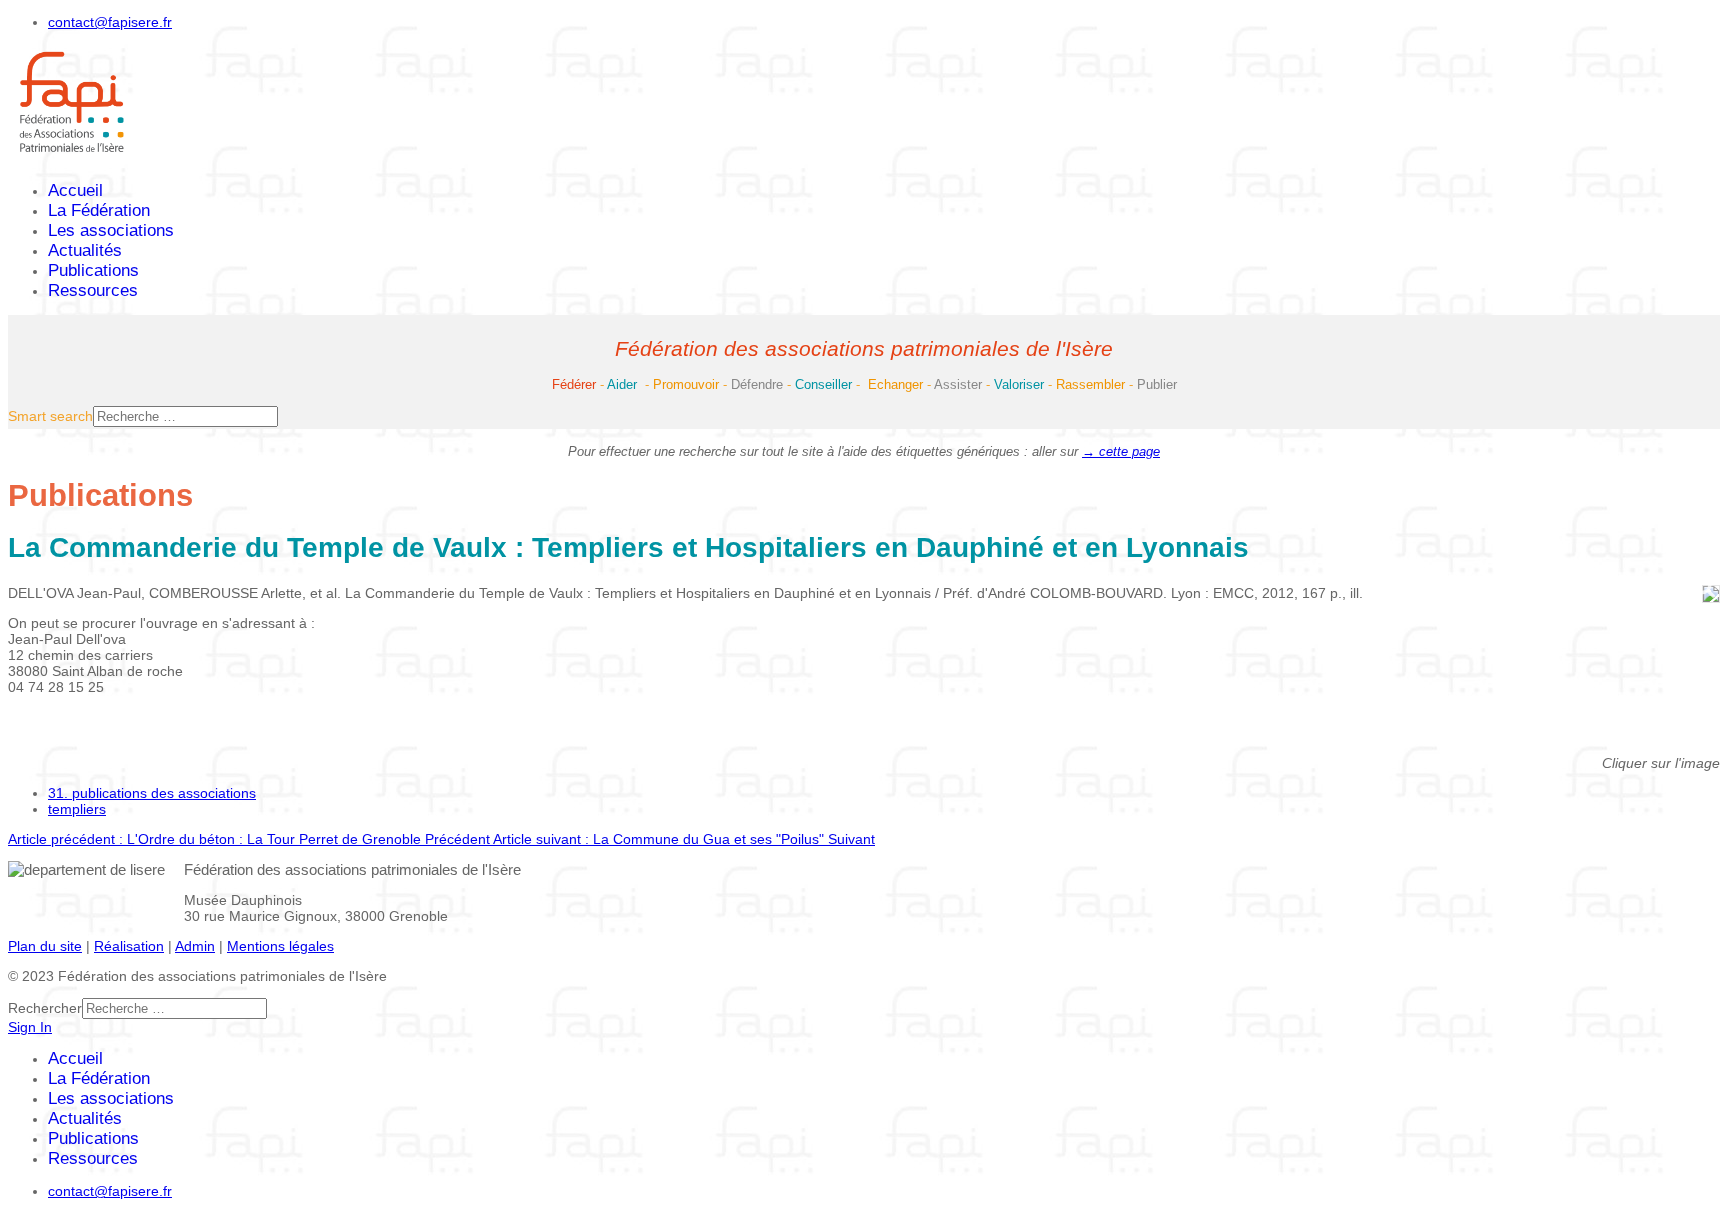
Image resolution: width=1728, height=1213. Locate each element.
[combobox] (185, 416)
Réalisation (129, 946)
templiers (77, 809)
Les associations (111, 230)
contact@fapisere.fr (110, 22)
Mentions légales (280, 946)
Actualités (85, 250)
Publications (93, 270)
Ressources (93, 290)
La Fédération (99, 210)
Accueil (75, 190)
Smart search (50, 416)
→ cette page (1121, 451)
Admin (195, 946)
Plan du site (45, 946)
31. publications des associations (152, 793)
